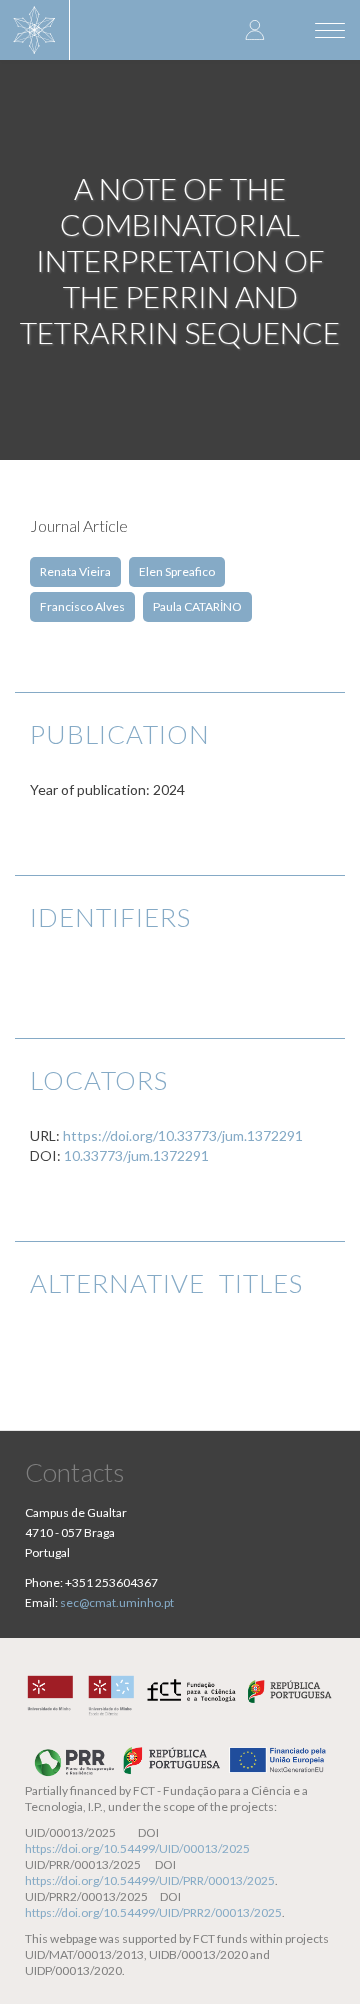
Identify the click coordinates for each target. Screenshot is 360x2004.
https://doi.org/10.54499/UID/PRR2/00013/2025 (153, 1912)
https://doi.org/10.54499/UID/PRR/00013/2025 (150, 1880)
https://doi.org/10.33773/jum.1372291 (183, 1135)
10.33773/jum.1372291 (136, 1155)
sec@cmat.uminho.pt (117, 1602)
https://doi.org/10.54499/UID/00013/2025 (137, 1848)
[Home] (35, 30)
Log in (255, 29)
